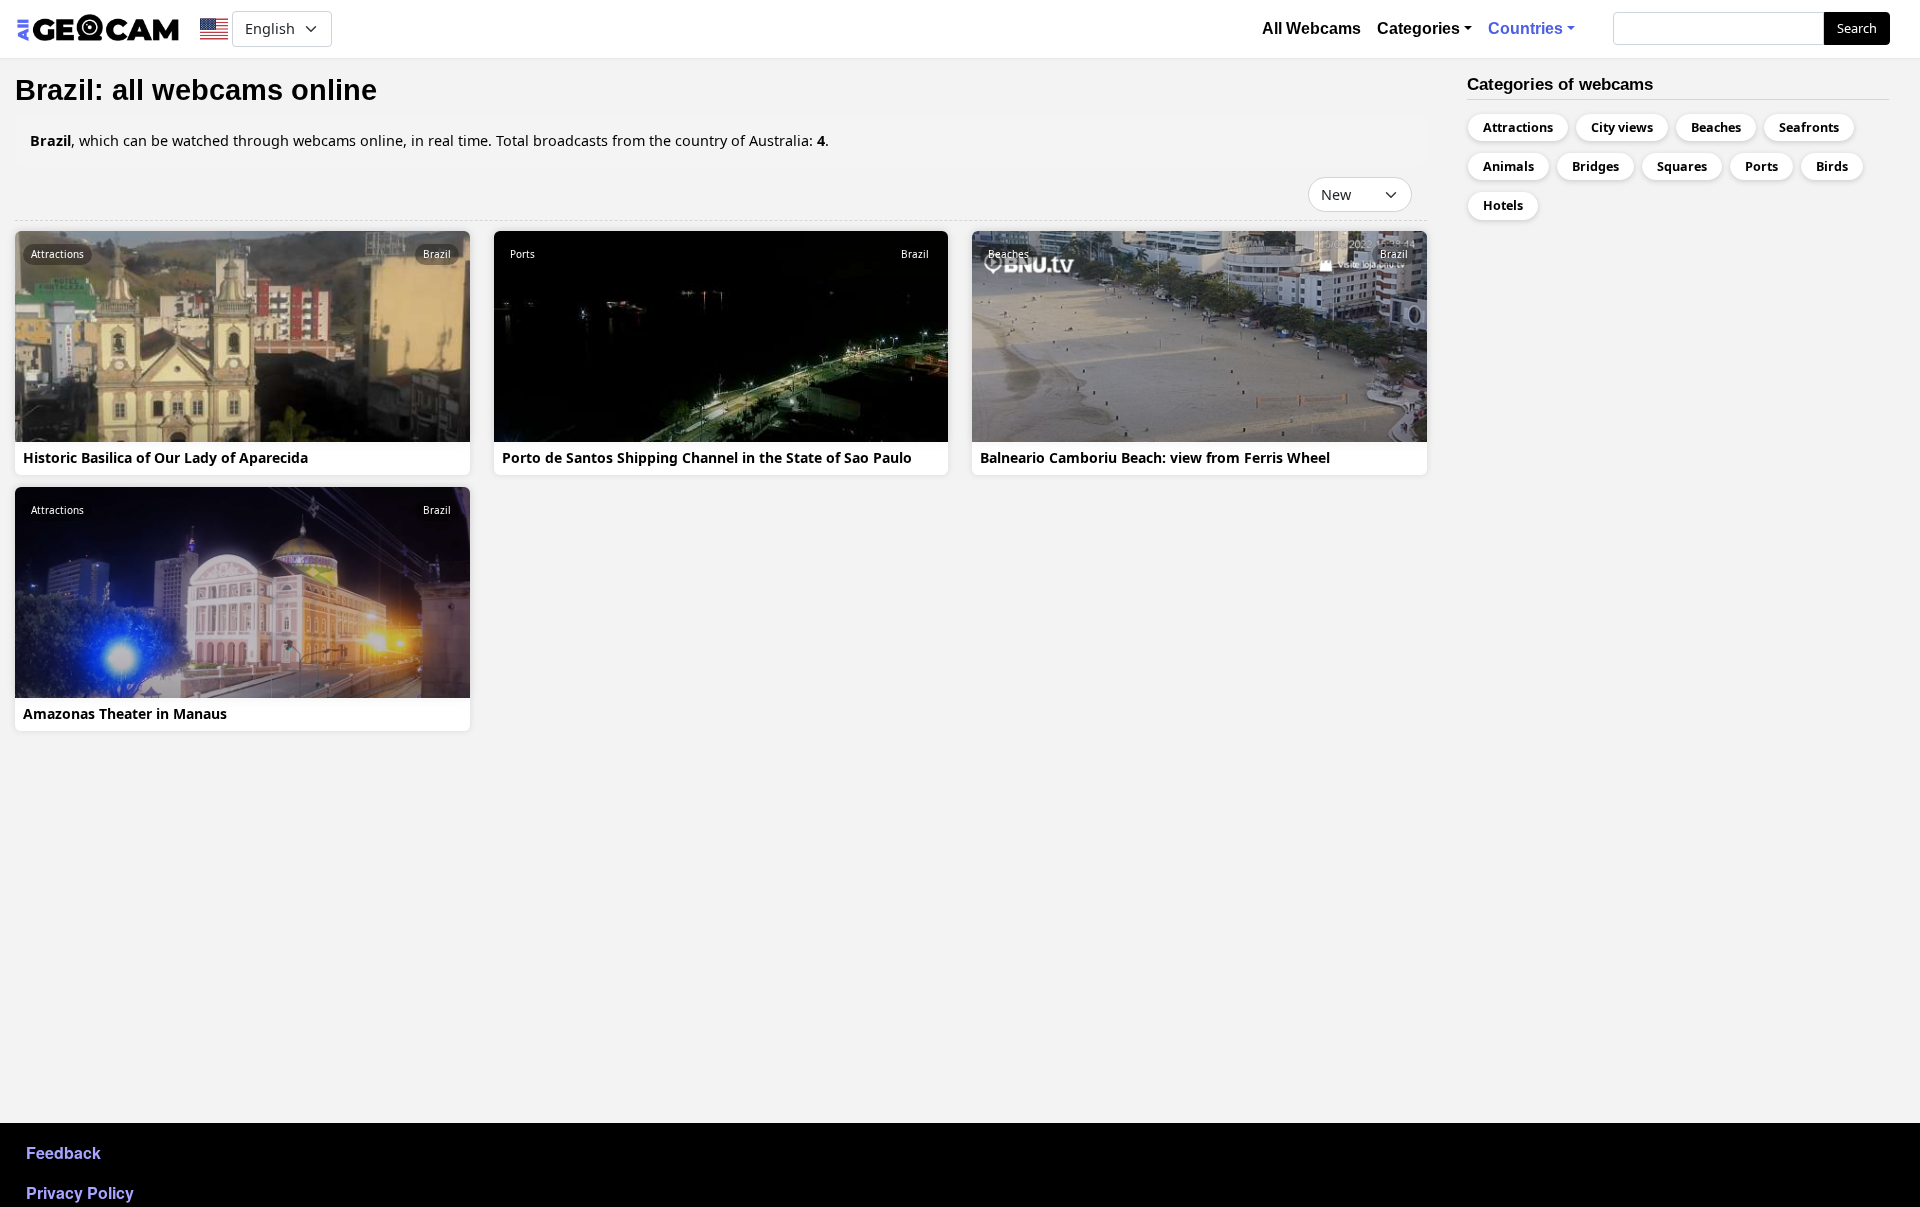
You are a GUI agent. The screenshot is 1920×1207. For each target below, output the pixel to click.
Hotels (1503, 205)
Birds (1832, 166)
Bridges (1595, 166)
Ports (522, 254)
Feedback (63, 1152)
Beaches (1008, 254)
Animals (1508, 166)
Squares (1682, 166)
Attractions (57, 254)
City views (1622, 127)
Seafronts (1809, 127)
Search (1857, 28)
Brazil (437, 254)
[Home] (97, 29)
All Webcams (1311, 28)
